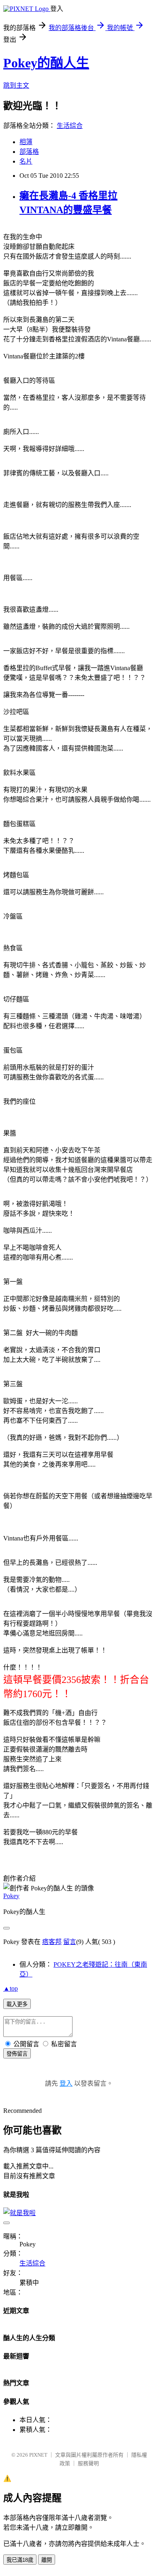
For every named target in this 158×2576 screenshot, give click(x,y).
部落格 (29, 152)
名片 (26, 161)
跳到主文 (16, 85)
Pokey (11, 1896)
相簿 (26, 142)
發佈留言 (17, 2054)
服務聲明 (88, 2463)
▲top (11, 1988)
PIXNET (38, 2455)
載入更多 (17, 2004)
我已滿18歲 (20, 2560)
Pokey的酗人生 (46, 63)
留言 (70, 1942)
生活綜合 (70, 126)
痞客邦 (52, 1942)
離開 (47, 2560)
